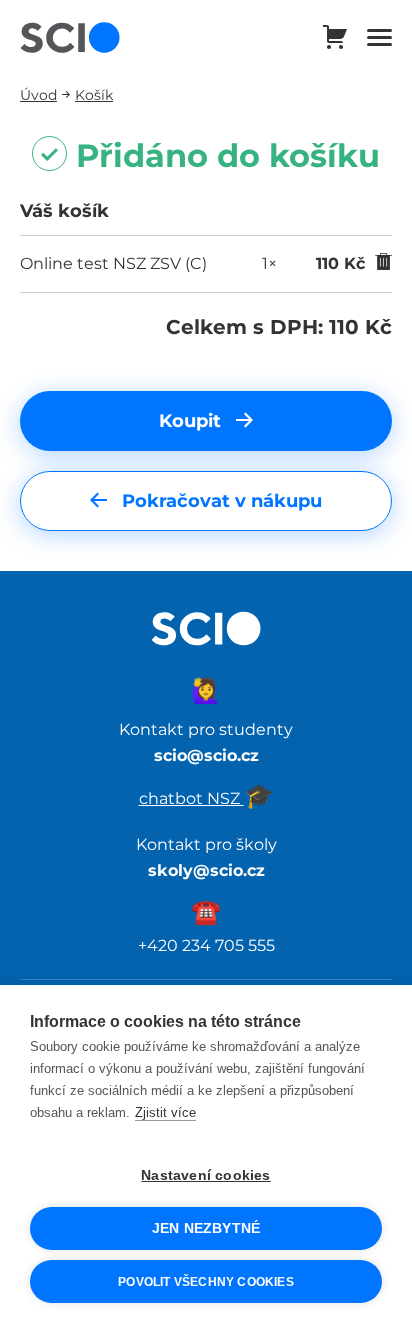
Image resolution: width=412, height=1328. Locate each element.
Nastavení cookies (205, 1175)
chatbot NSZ (206, 798)
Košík (94, 94)
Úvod (38, 94)
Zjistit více (165, 1112)
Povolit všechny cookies (206, 1282)
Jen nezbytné (206, 1228)
